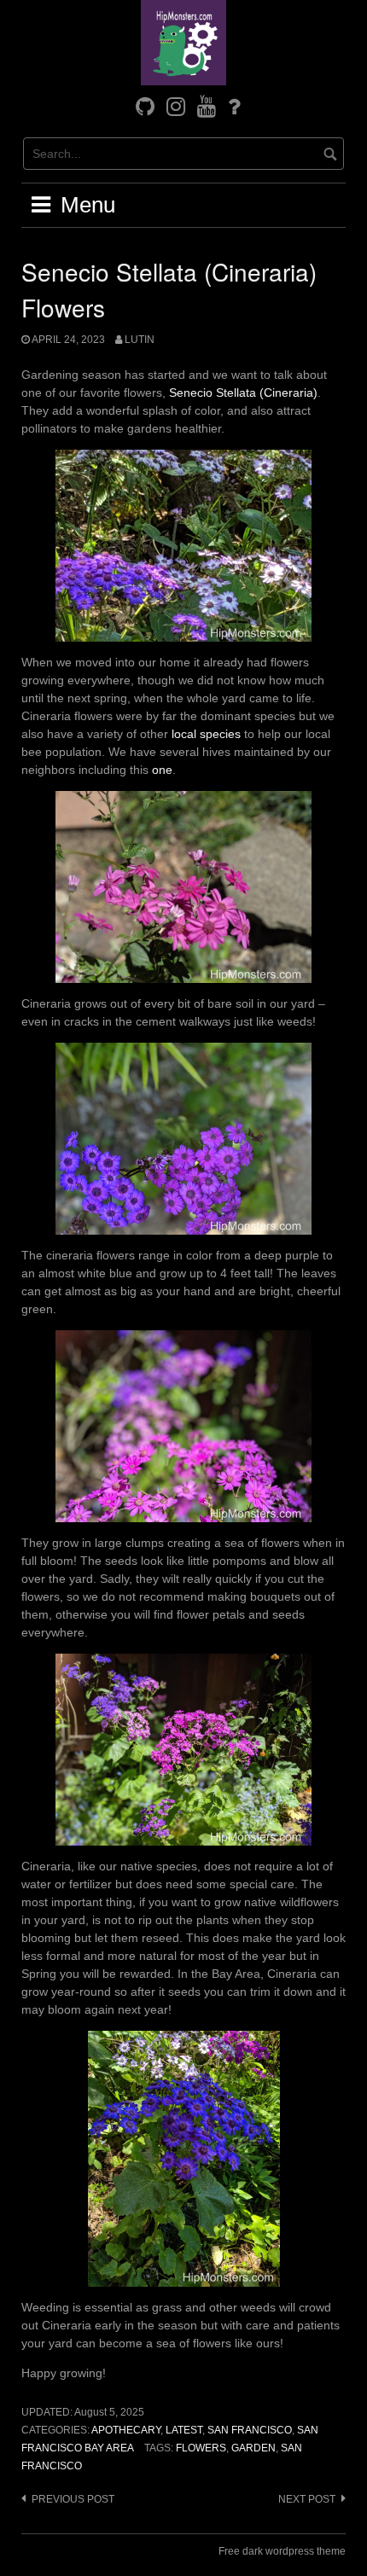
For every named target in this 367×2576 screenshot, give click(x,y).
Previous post (73, 2499)
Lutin (140, 340)
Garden (253, 2448)
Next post (307, 2499)
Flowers (201, 2448)
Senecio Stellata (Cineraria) (243, 393)
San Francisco (250, 2430)
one (162, 770)
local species (206, 734)
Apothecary (126, 2430)
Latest (184, 2430)
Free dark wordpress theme (282, 2551)
